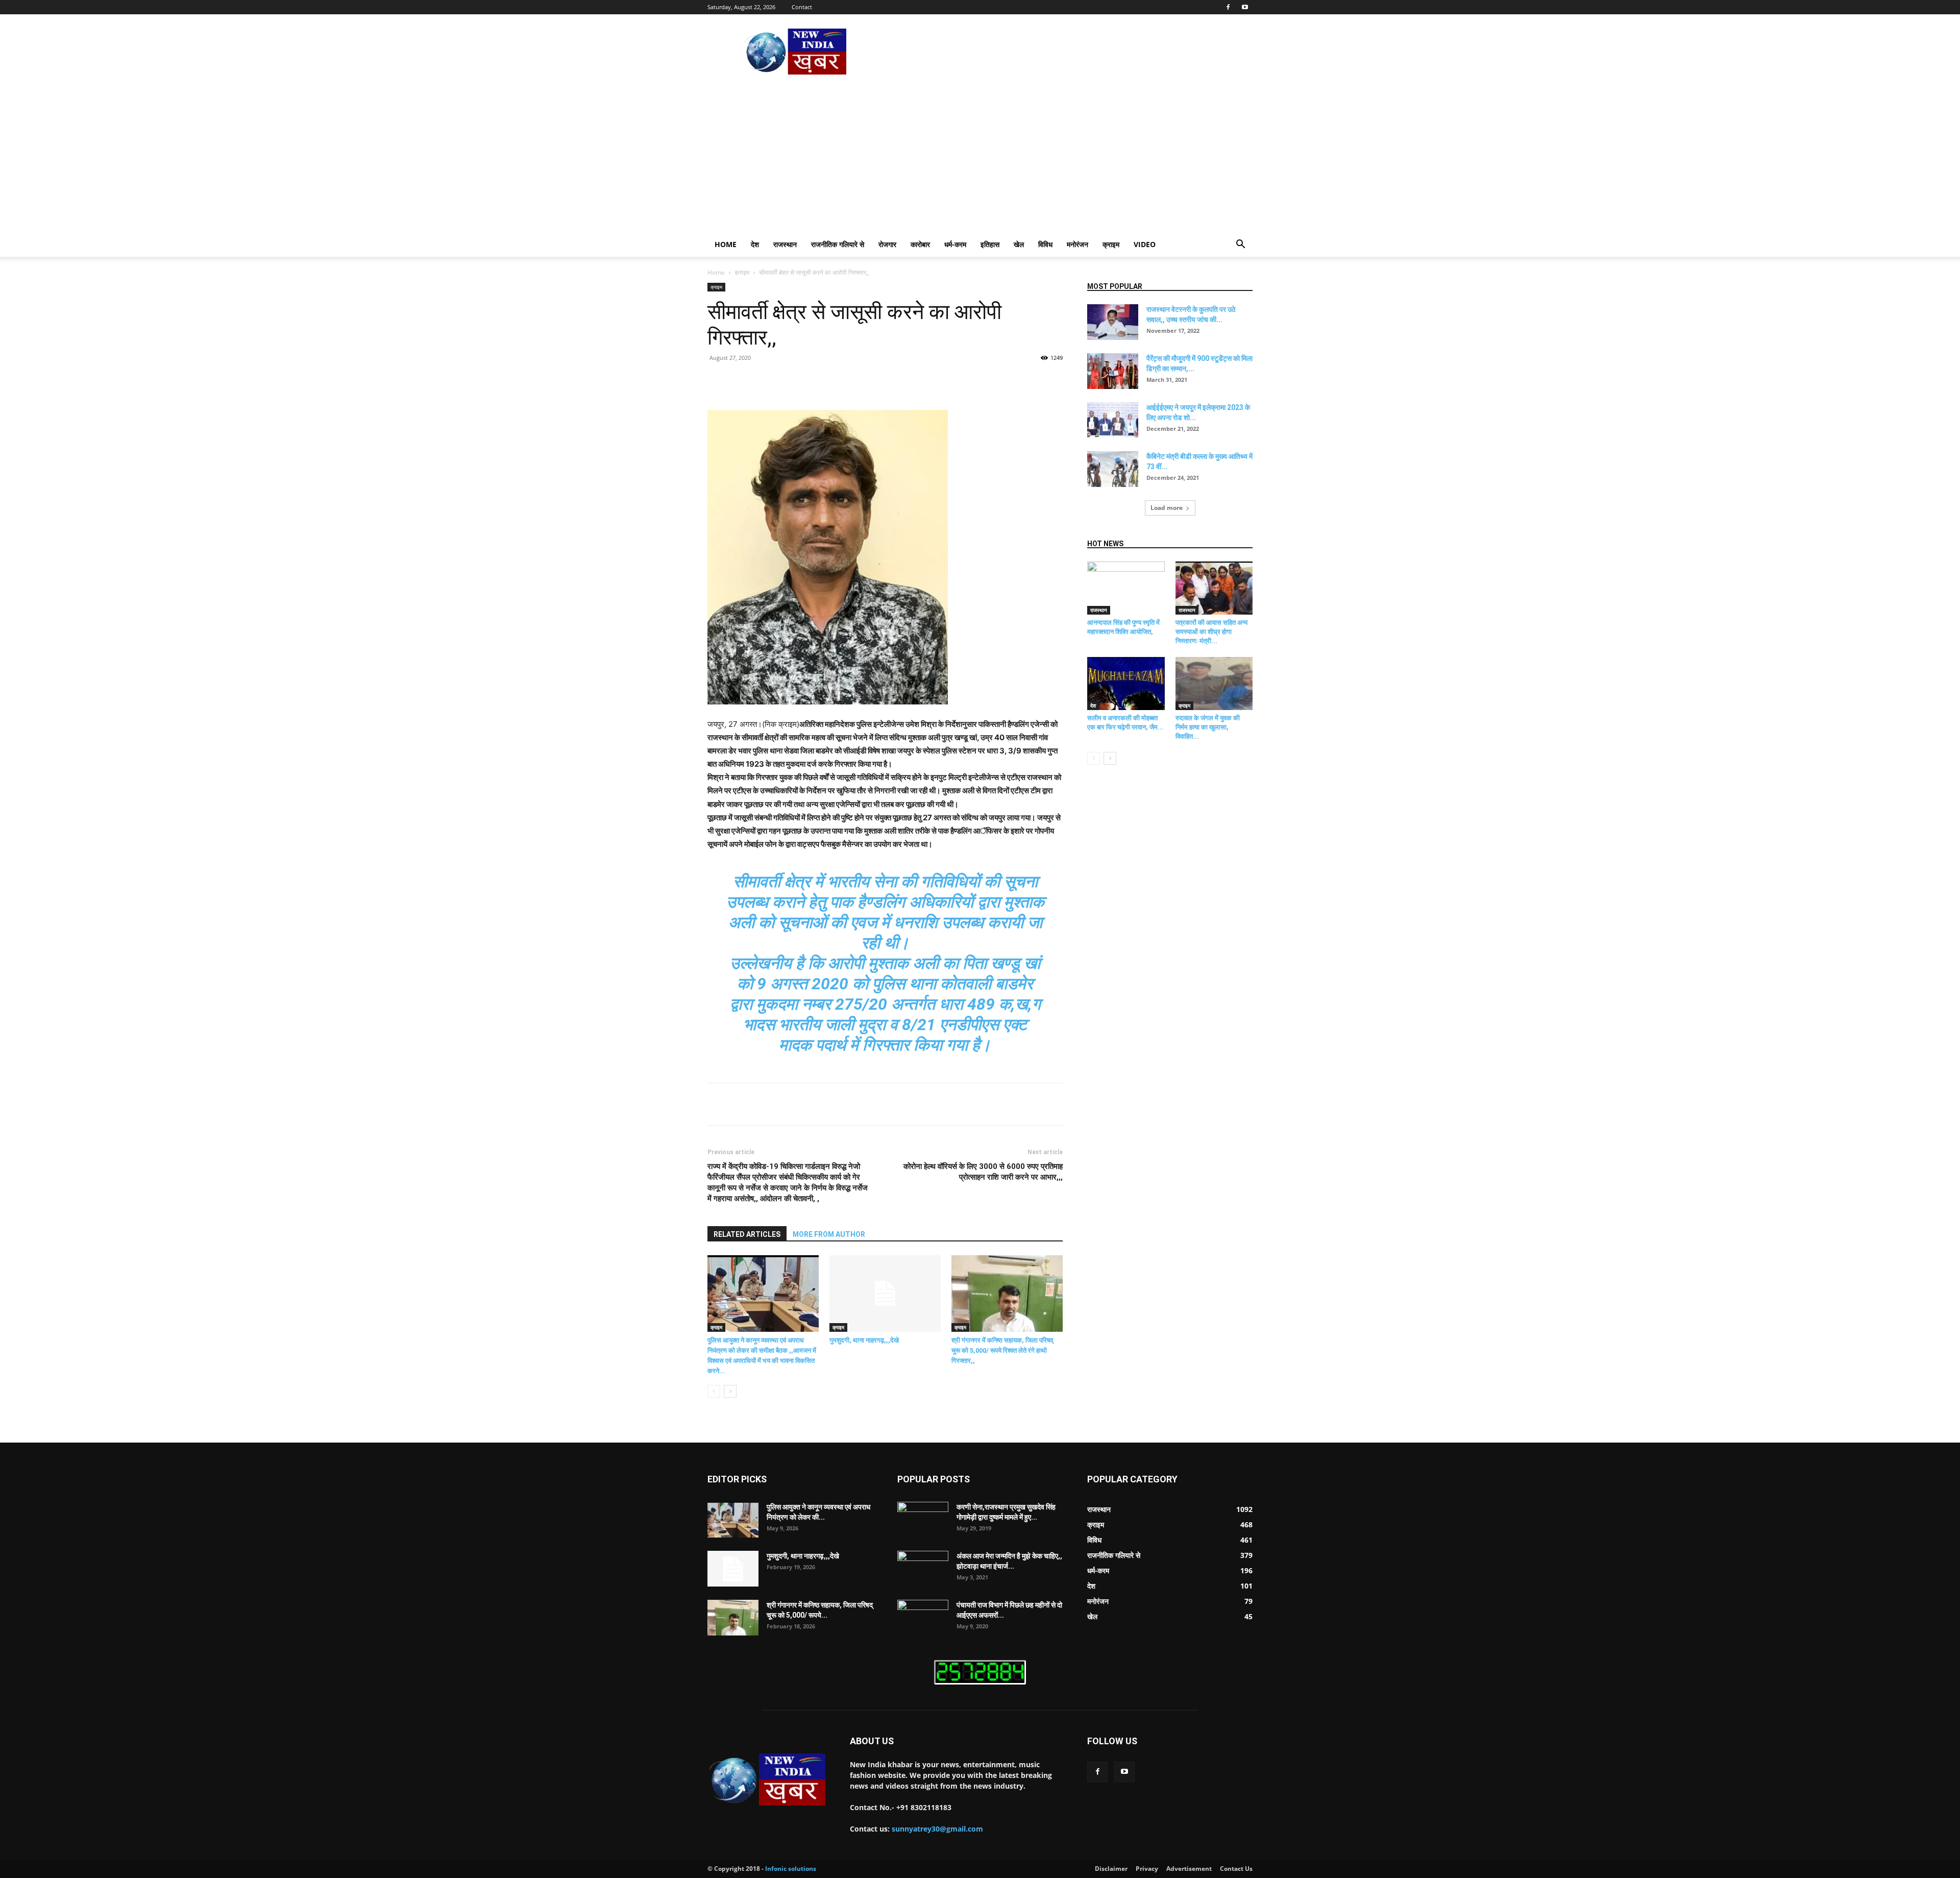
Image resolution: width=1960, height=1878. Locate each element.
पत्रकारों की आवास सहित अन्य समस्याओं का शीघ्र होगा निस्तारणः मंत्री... (1211, 632)
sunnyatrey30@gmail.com (937, 1829)
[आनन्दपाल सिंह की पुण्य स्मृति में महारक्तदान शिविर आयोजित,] (1126, 588)
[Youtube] (1245, 7)
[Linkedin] (872, 381)
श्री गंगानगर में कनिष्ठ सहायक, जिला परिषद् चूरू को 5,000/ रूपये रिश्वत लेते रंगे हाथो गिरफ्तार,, (1002, 1350)
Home (726, 244)
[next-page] (730, 1391)
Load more (1167, 508)
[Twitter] (801, 381)
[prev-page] (714, 1391)
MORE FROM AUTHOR (829, 1234)
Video (1145, 244)
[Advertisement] (980, 156)
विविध (1045, 244)
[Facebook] (1228, 7)
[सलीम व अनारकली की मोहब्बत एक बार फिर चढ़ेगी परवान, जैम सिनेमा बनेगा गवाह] (1126, 684)
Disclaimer (1111, 1869)
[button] (1240, 245)
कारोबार (920, 244)
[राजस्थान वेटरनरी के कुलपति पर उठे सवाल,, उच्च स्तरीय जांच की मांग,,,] (1113, 322)
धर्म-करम (955, 244)
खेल (1019, 244)
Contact (802, 7)
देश (755, 244)
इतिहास (990, 244)
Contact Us (1236, 1869)
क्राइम (1111, 244)
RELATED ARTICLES (747, 1234)
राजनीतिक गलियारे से (838, 244)
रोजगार (887, 244)
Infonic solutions (791, 1869)
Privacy (1147, 1869)
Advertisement (1189, 1869)
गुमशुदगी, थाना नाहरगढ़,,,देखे (864, 1340)
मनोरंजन (1077, 244)
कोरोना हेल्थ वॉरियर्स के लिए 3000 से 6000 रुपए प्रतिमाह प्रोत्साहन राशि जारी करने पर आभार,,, (983, 1172)
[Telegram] (919, 381)
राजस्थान (785, 244)
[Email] (895, 381)
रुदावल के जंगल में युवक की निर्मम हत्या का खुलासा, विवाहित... (1208, 727)
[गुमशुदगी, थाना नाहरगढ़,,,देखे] (885, 1294)
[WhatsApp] (848, 381)
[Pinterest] (825, 381)
